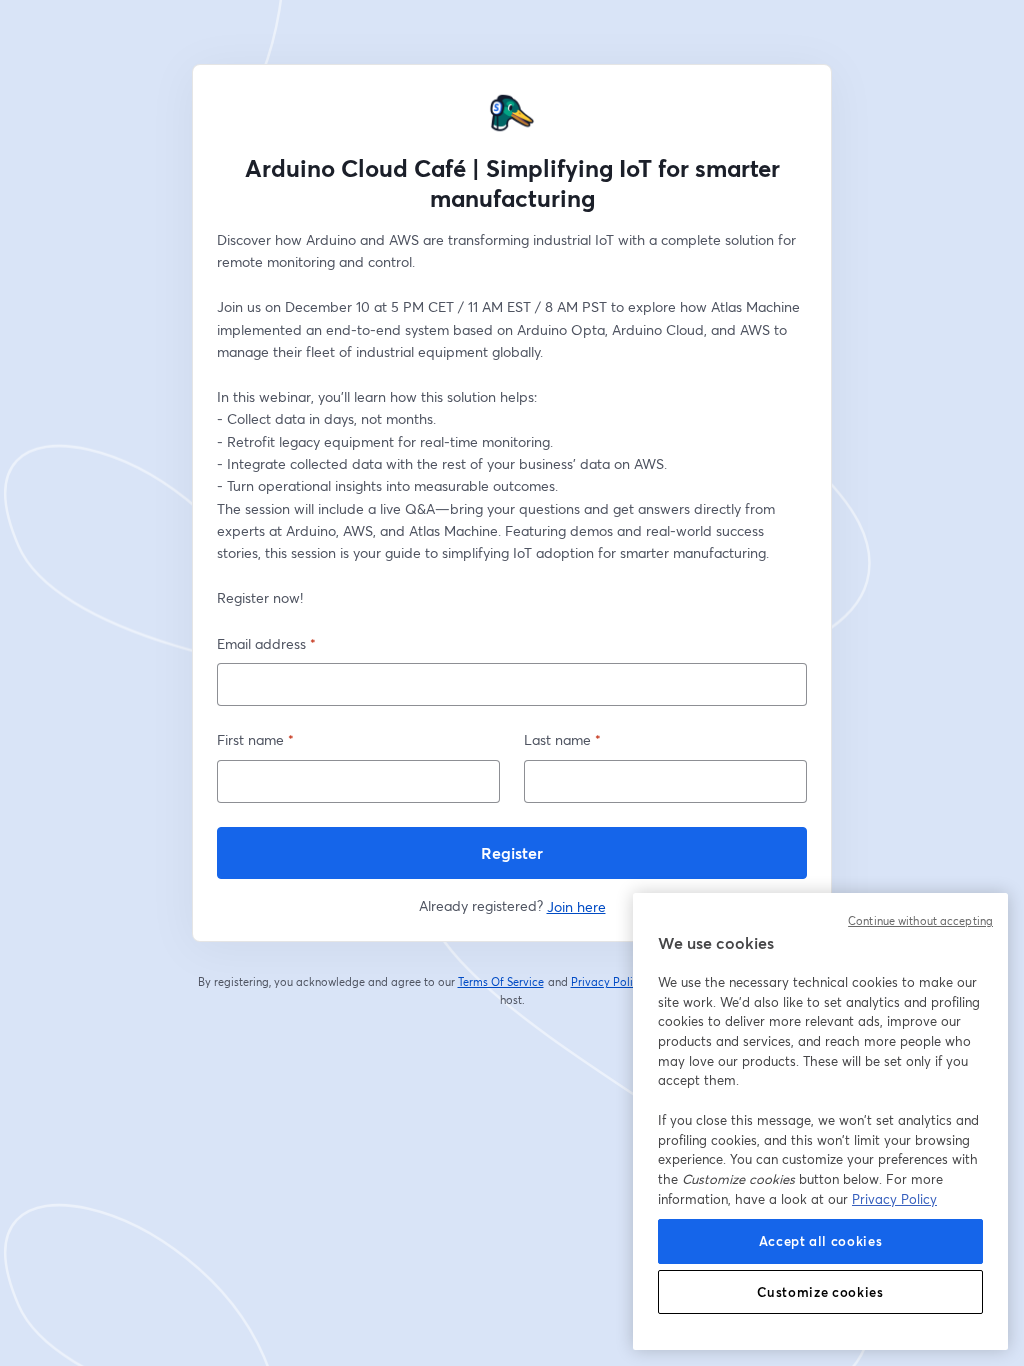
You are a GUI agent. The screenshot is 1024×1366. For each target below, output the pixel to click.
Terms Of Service (501, 982)
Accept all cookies (821, 1241)
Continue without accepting (920, 921)
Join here (576, 906)
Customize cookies (820, 1292)
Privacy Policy (608, 982)
